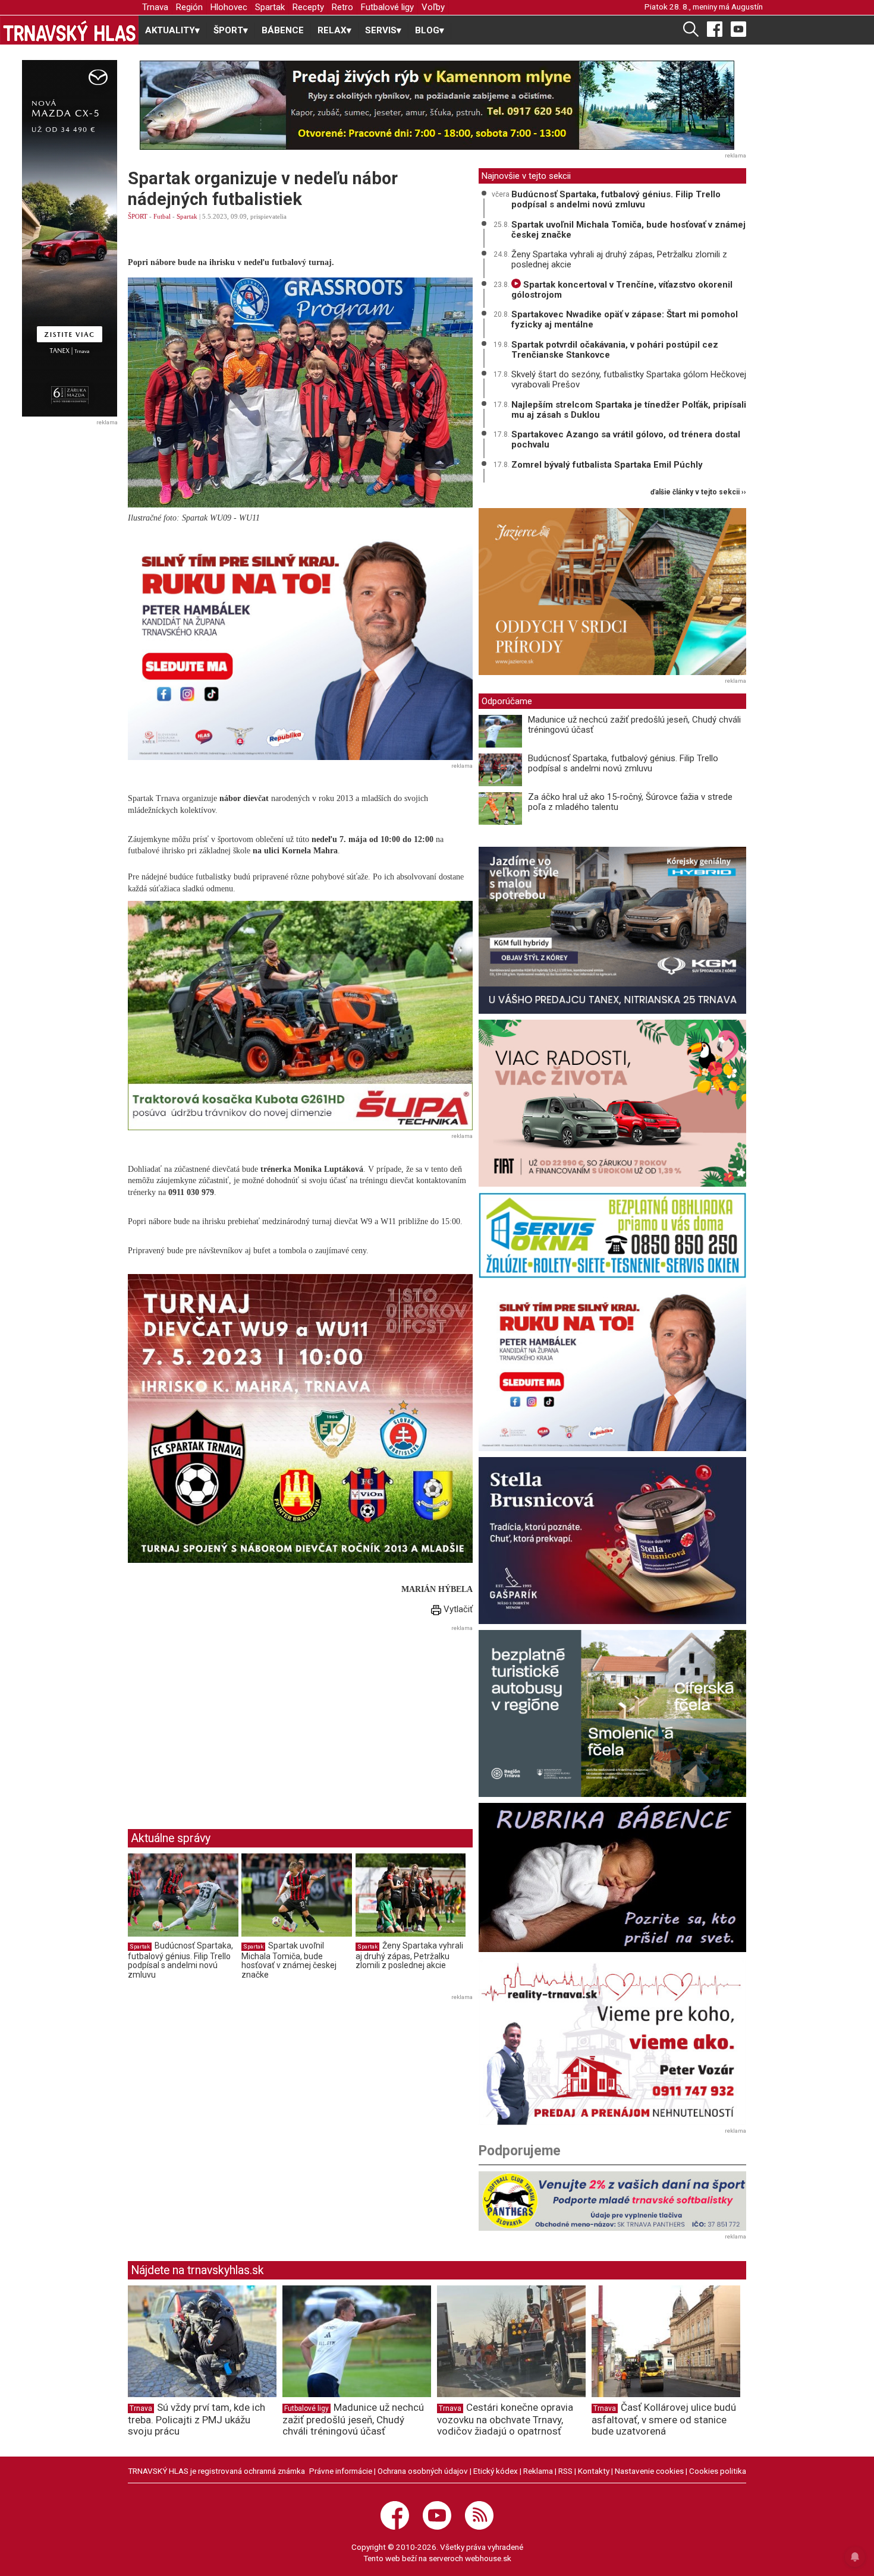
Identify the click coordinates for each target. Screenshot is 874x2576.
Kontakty (594, 2471)
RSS (565, 2471)
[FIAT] (612, 1103)
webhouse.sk (488, 2558)
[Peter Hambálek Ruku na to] (300, 645)
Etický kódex (496, 2471)
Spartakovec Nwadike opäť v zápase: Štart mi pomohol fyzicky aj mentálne (625, 319)
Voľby (433, 7)
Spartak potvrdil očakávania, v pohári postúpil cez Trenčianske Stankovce (615, 350)
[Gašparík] (612, 1541)
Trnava (155, 7)
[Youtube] (738, 29)
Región (189, 7)
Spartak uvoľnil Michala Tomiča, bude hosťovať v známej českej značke (289, 1960)
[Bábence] (612, 1877)
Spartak (270, 7)
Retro (342, 7)
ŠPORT (138, 216)
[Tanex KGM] (612, 930)
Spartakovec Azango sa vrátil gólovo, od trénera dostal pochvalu (626, 439)
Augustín (747, 7)
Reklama (538, 2471)
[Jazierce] (612, 592)
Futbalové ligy (387, 7)
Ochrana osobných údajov (423, 2471)
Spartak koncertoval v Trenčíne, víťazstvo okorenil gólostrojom (622, 290)
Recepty (308, 7)
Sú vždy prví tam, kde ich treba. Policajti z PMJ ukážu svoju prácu (197, 2419)
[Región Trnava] (612, 1713)
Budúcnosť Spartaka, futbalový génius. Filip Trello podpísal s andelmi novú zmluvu (180, 1960)
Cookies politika (718, 2471)
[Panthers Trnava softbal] (612, 2201)
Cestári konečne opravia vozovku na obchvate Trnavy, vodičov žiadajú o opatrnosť (505, 2419)
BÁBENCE (283, 30)
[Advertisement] (228, 1718)
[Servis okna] (612, 1235)
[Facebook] (715, 29)
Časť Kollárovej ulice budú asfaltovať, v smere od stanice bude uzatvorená (664, 2419)
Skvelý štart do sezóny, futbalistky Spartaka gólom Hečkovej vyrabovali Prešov (629, 379)
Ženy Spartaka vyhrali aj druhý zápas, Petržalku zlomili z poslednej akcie (409, 1955)
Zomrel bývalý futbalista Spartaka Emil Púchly (607, 465)
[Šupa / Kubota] (300, 1016)
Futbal (162, 216)
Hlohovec (229, 7)
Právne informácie (341, 2471)
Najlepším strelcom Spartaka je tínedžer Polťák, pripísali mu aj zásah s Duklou (629, 410)
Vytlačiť (457, 1609)
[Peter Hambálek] (612, 1368)
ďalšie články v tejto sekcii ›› (698, 492)
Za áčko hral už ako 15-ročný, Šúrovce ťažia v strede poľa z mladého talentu (630, 802)
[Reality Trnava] (612, 2041)
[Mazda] (69, 238)
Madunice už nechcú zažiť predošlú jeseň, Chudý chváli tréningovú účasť (634, 725)
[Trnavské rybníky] (437, 105)
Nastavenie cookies (649, 2471)
